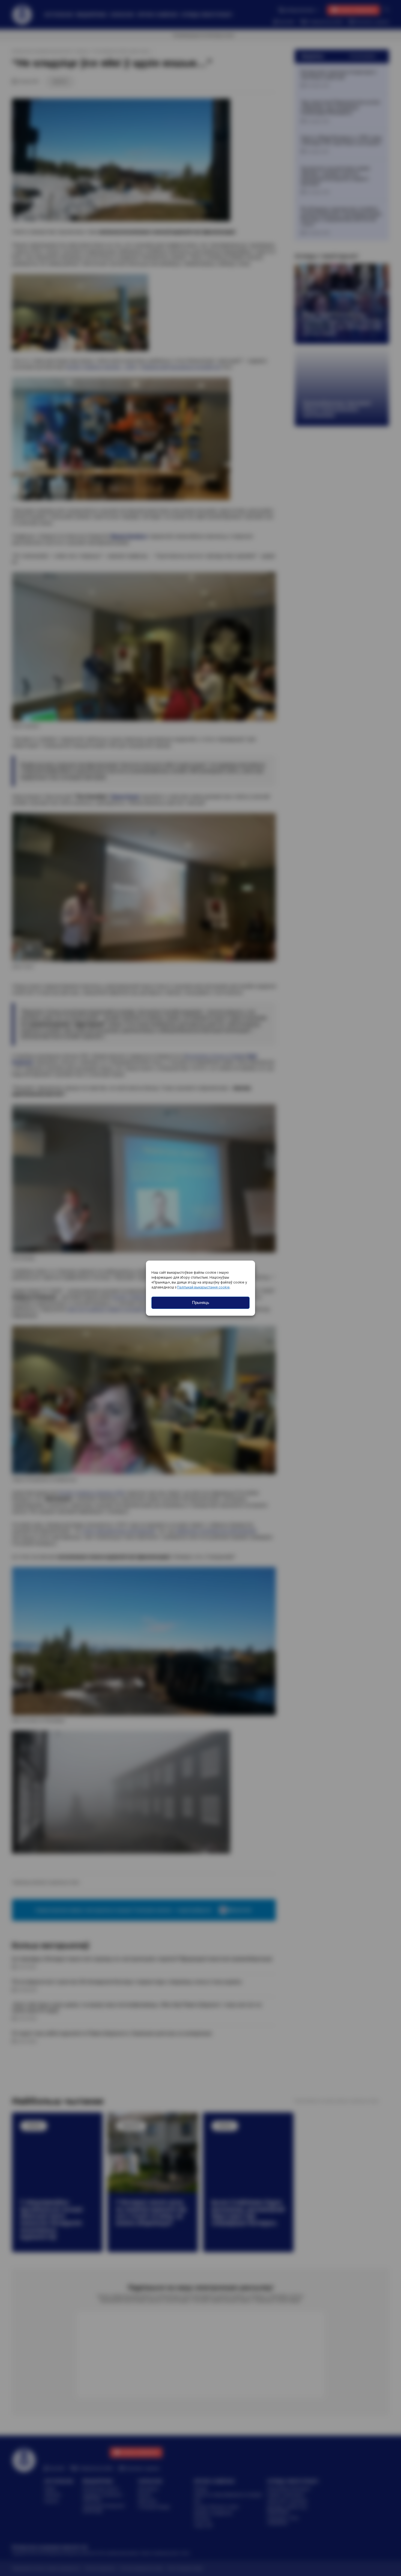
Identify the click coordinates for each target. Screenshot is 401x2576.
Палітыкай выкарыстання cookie (203, 1287)
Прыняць (201, 1302)
